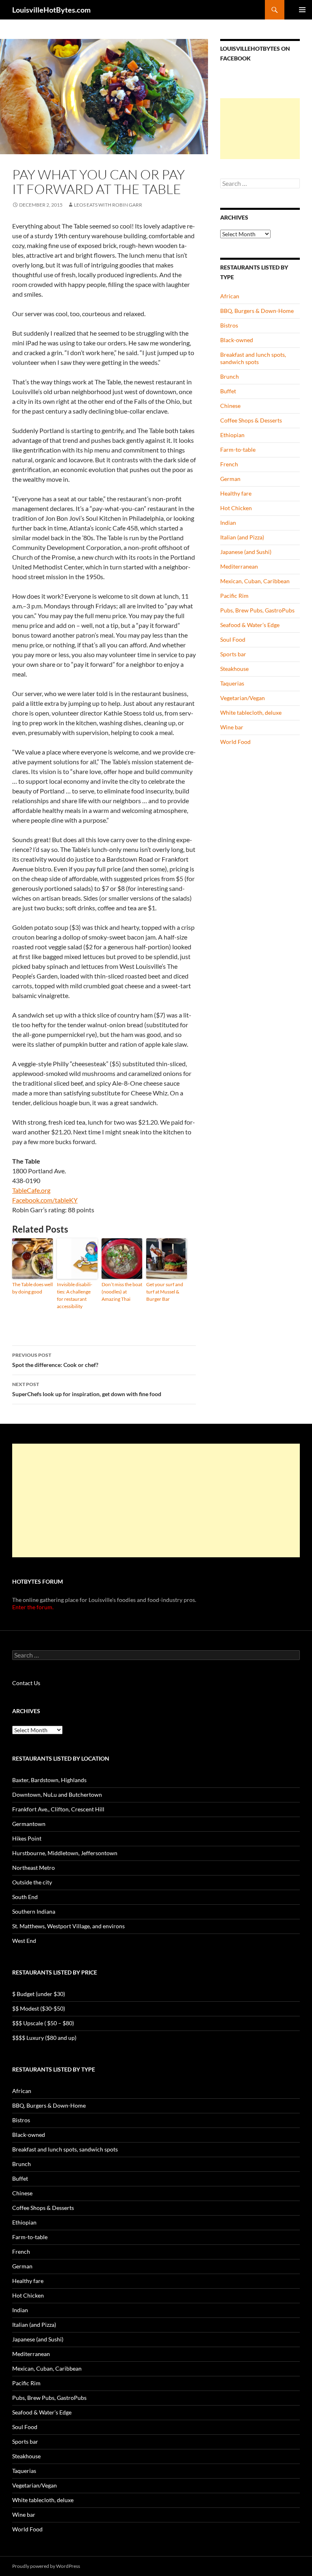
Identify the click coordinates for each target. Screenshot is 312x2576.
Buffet (228, 391)
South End (25, 1897)
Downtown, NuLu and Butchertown (57, 1795)
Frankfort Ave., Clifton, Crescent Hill (58, 1809)
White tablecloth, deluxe (251, 712)
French (229, 464)
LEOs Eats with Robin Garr (108, 205)
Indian (228, 523)
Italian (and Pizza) (242, 537)
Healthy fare (236, 493)
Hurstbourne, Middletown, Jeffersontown (65, 1853)
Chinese (230, 406)
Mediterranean (239, 566)
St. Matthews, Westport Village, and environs (68, 1926)
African (230, 296)
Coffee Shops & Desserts (251, 420)
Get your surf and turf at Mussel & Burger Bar (165, 1292)
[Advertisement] (260, 129)
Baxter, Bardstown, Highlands (49, 1780)
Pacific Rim (234, 596)
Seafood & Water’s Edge (250, 625)
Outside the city (32, 1882)
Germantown (29, 1824)
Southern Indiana (34, 1911)
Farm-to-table (238, 449)
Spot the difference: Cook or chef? (55, 1360)
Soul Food (233, 639)
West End (24, 1941)
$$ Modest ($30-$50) (39, 2008)
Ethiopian (232, 435)
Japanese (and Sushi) (246, 552)
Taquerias (232, 683)
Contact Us (26, 1683)
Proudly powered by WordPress (46, 2566)
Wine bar (232, 727)
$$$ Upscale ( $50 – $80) (43, 2023)
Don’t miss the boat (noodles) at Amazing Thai (122, 1292)
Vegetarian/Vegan (243, 698)
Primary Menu (302, 10)
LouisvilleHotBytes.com (51, 10)
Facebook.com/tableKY (45, 1200)
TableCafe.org (31, 1190)
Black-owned (237, 340)
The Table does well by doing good (32, 1288)
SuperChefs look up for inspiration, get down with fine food (87, 1389)
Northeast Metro (34, 1868)
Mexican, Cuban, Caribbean (255, 581)
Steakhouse (234, 669)
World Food (235, 742)
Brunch (230, 376)
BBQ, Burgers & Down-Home (257, 311)
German (230, 479)
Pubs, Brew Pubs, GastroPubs (257, 610)
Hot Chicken (236, 508)
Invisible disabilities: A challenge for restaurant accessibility (75, 1295)
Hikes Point (27, 1838)
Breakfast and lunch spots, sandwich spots (253, 358)
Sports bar (233, 654)
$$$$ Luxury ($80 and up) (44, 2038)
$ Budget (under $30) (39, 1994)
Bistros (229, 325)
